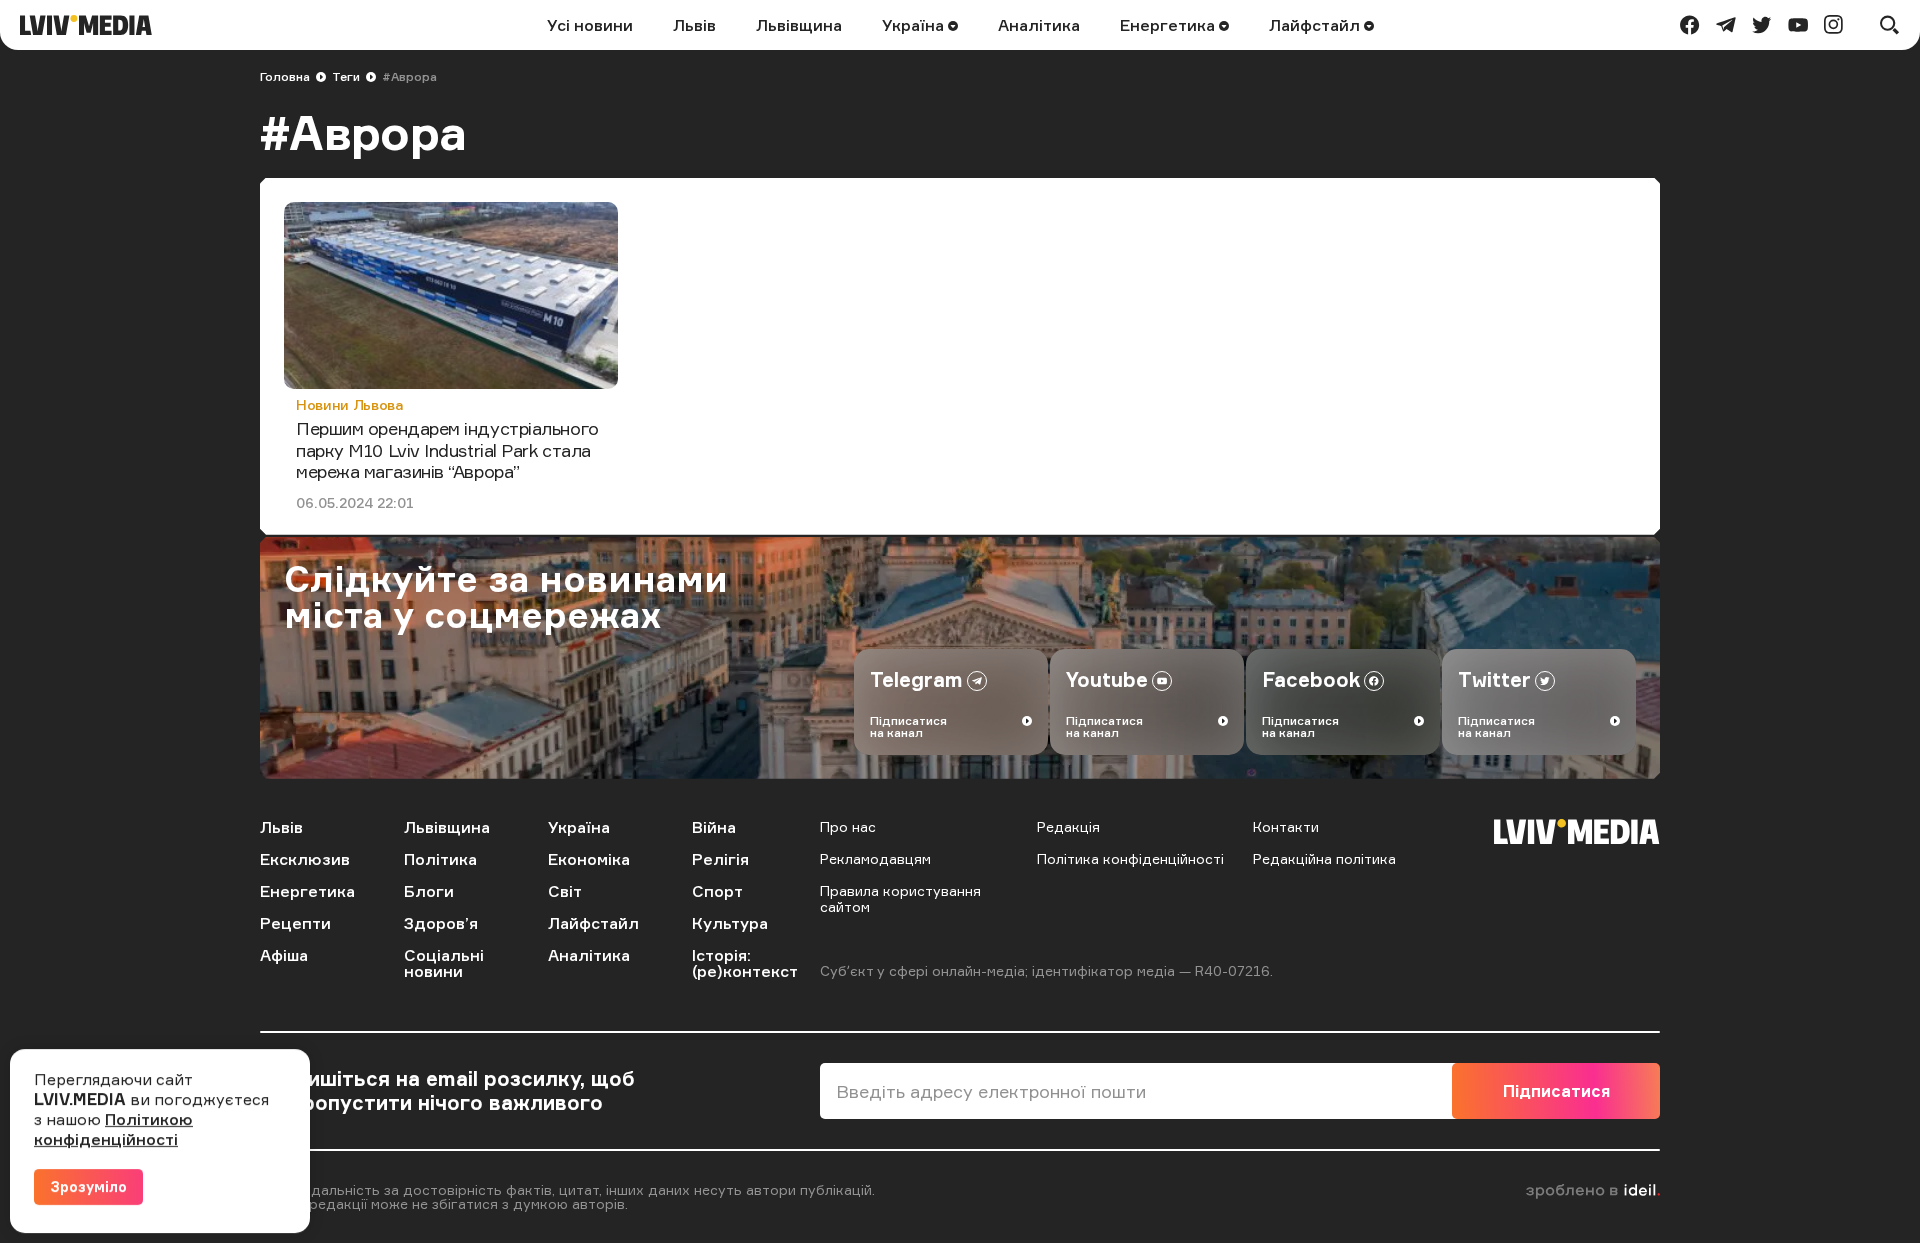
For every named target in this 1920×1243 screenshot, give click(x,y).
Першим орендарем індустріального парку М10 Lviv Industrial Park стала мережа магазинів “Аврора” (447, 449)
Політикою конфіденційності (113, 1129)
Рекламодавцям (875, 858)
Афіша (284, 955)
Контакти (1286, 826)
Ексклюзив (305, 859)
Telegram (916, 679)
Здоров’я (441, 923)
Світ (565, 891)
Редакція (1068, 826)
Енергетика (1169, 25)
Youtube (1107, 679)
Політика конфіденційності (1130, 858)
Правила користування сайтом (900, 898)
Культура (730, 923)
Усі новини (590, 25)
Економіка (589, 859)
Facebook (1311, 679)
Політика (440, 859)
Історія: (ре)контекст (745, 963)
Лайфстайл (1316, 25)
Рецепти (295, 923)
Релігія (720, 859)
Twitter (1494, 679)
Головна (285, 76)
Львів (694, 25)
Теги (346, 76)
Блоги (429, 891)
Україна (915, 25)
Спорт (717, 891)
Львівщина (799, 25)
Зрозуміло (88, 1186)
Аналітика (1039, 25)
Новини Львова (349, 404)
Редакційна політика (1324, 858)
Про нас (848, 826)
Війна (714, 827)
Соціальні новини (444, 963)
